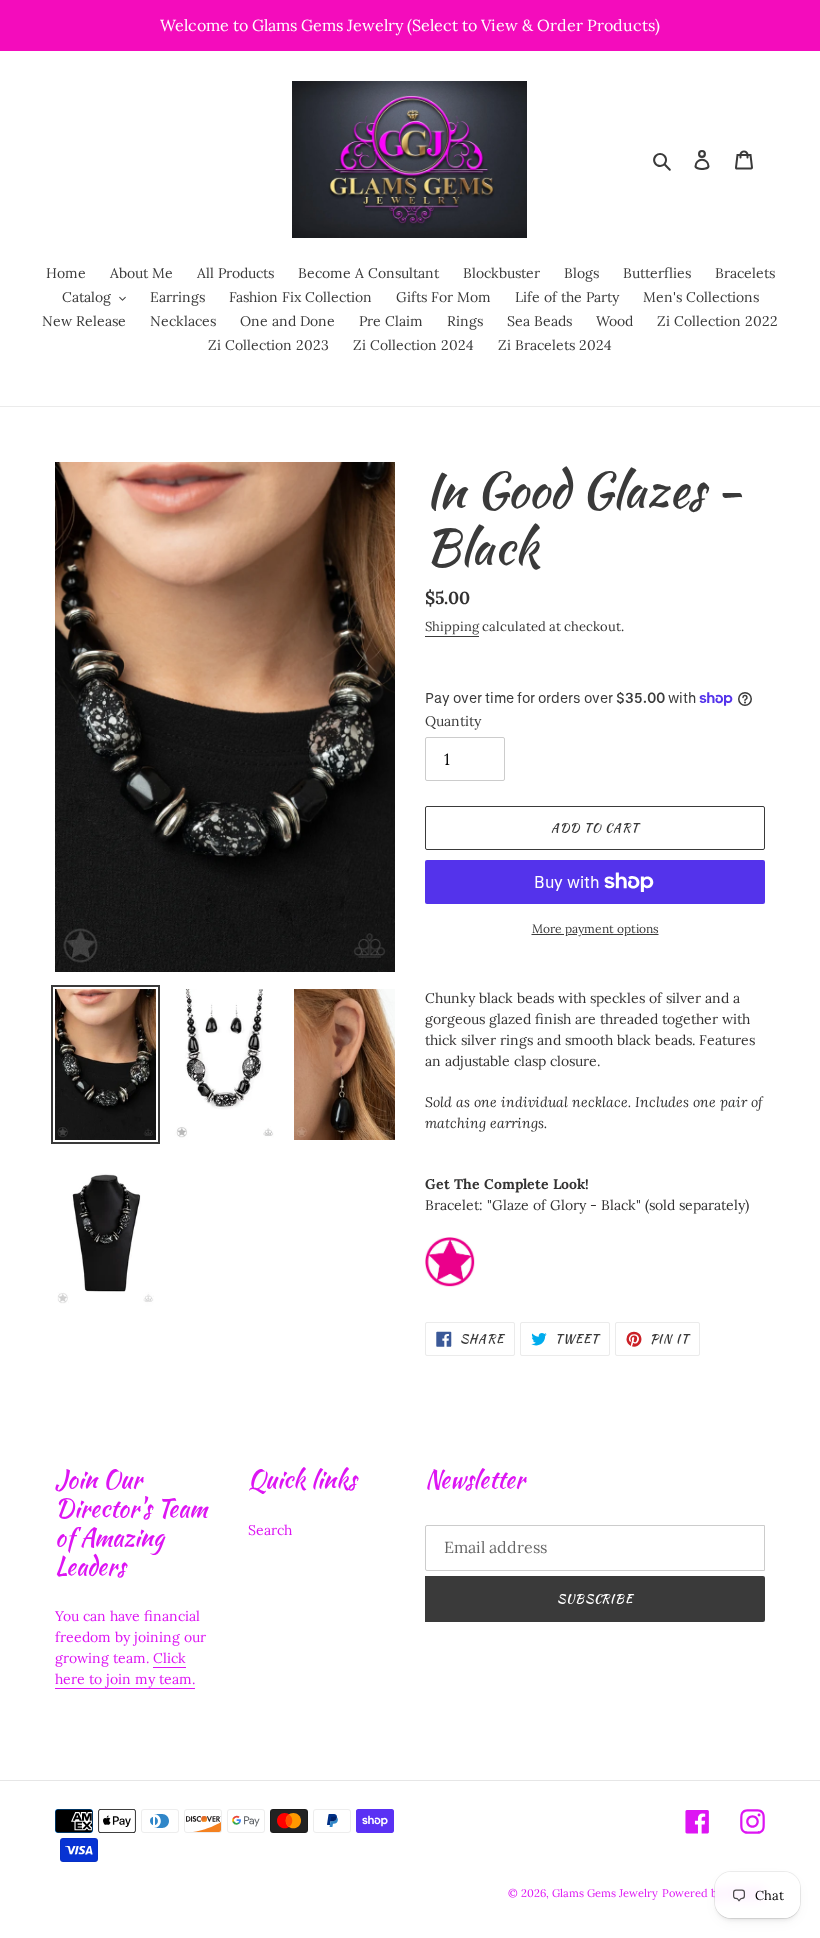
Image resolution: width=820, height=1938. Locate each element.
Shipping (452, 626)
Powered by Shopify (713, 1893)
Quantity (453, 721)
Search (270, 1530)
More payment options (595, 928)
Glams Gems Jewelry (605, 1893)
